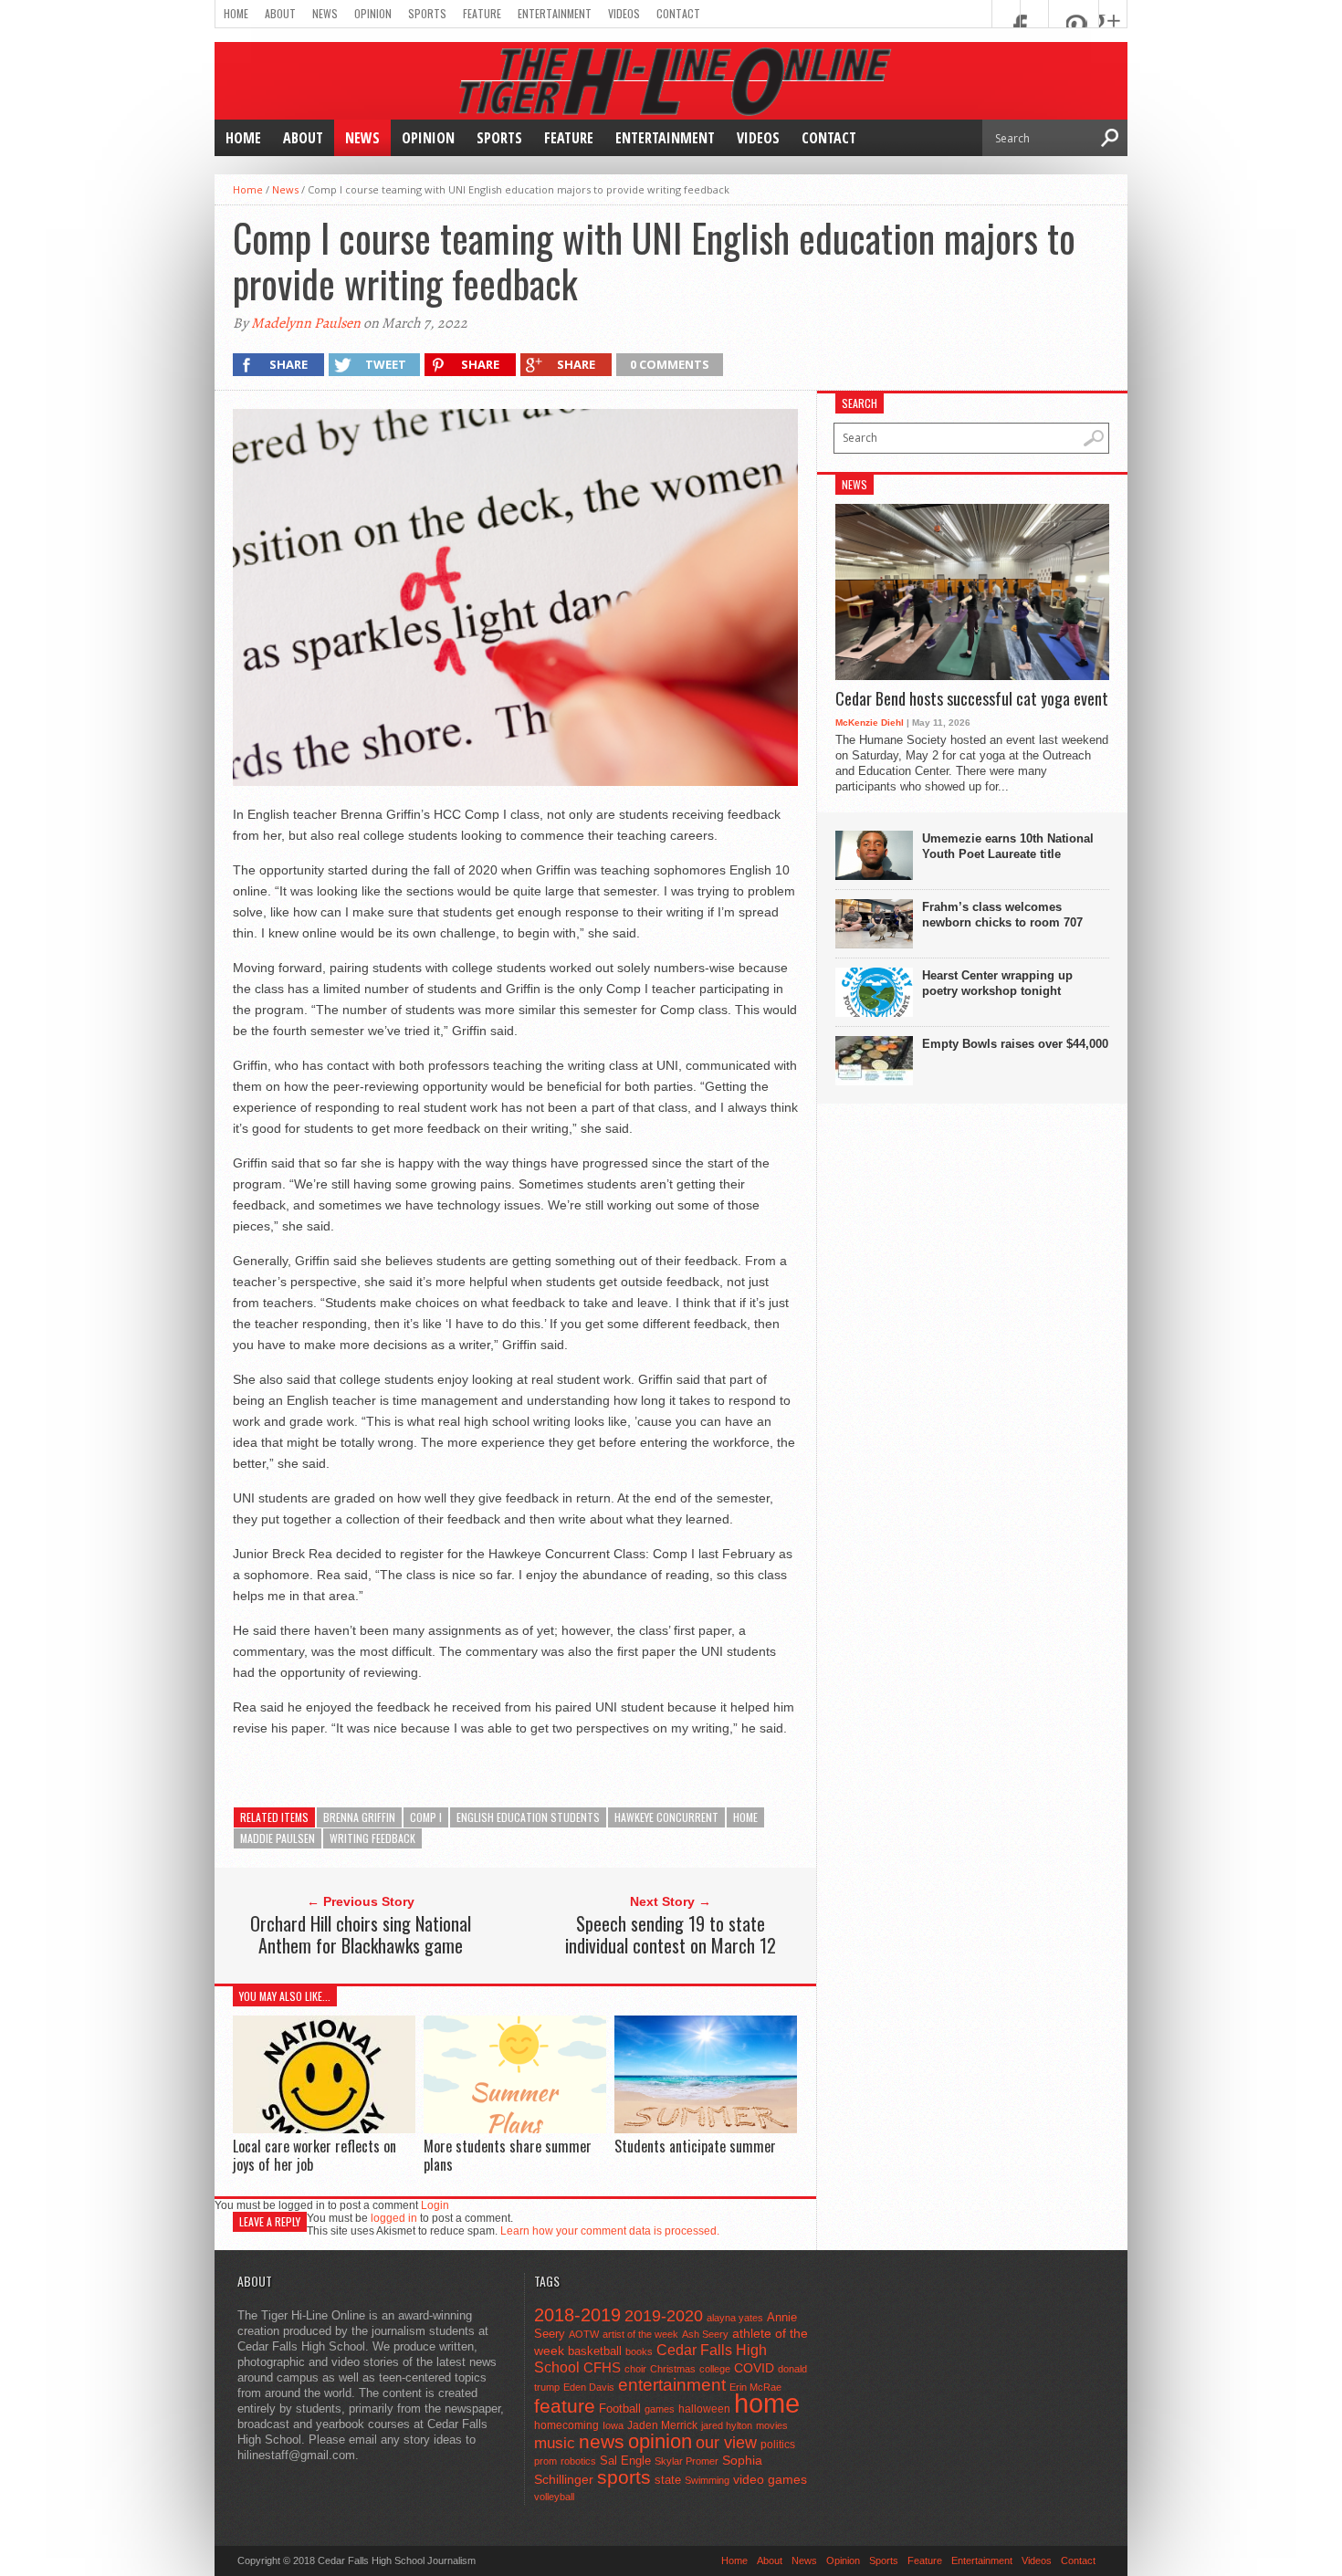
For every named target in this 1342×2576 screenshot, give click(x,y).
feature (565, 2406)
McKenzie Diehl (870, 723)
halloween (704, 2409)
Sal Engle (625, 2461)
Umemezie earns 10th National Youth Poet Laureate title (1008, 846)
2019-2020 (664, 2316)
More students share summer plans (508, 2155)
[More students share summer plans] (515, 2129)
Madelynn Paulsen (306, 323)
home (745, 1817)
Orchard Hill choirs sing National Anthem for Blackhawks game (361, 1934)
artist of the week (640, 2334)
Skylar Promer (687, 2461)
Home (236, 13)
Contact (678, 13)
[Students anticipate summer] (706, 2129)
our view (726, 2443)
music (555, 2443)
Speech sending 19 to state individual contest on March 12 (671, 1934)
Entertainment (555, 13)
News (325, 13)
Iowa (613, 2425)
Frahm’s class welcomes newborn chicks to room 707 (1002, 915)
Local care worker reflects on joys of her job (315, 2155)
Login (435, 2205)
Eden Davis (589, 2387)
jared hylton (727, 2425)
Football (620, 2408)
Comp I (426, 1817)
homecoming (566, 2425)
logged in (394, 2218)
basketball (595, 2351)
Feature (482, 13)
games (660, 2409)
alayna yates (735, 2318)
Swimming (707, 2480)
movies (772, 2425)
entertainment (672, 2385)
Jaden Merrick (662, 2425)
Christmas (673, 2369)
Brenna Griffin (359, 1817)
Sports (427, 13)
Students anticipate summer (695, 2146)
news (602, 2442)
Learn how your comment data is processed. (610, 2231)
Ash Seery (705, 2334)
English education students (528, 1817)
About (280, 13)
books (639, 2351)
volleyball (554, 2497)
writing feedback (372, 1838)
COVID (754, 2368)
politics (778, 2445)
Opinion (373, 13)
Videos (624, 13)
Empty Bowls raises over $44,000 (1015, 1044)
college (715, 2369)
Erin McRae (755, 2387)
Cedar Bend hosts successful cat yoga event (972, 699)
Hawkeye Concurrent (666, 1817)
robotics (578, 2461)
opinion (660, 2441)
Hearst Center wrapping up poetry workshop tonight (997, 983)
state (668, 2480)
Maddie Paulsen (278, 1838)
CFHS (602, 2367)
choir (635, 2369)
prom (545, 2461)
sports (624, 2477)
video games (770, 2480)
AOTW (584, 2334)
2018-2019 (577, 2315)
